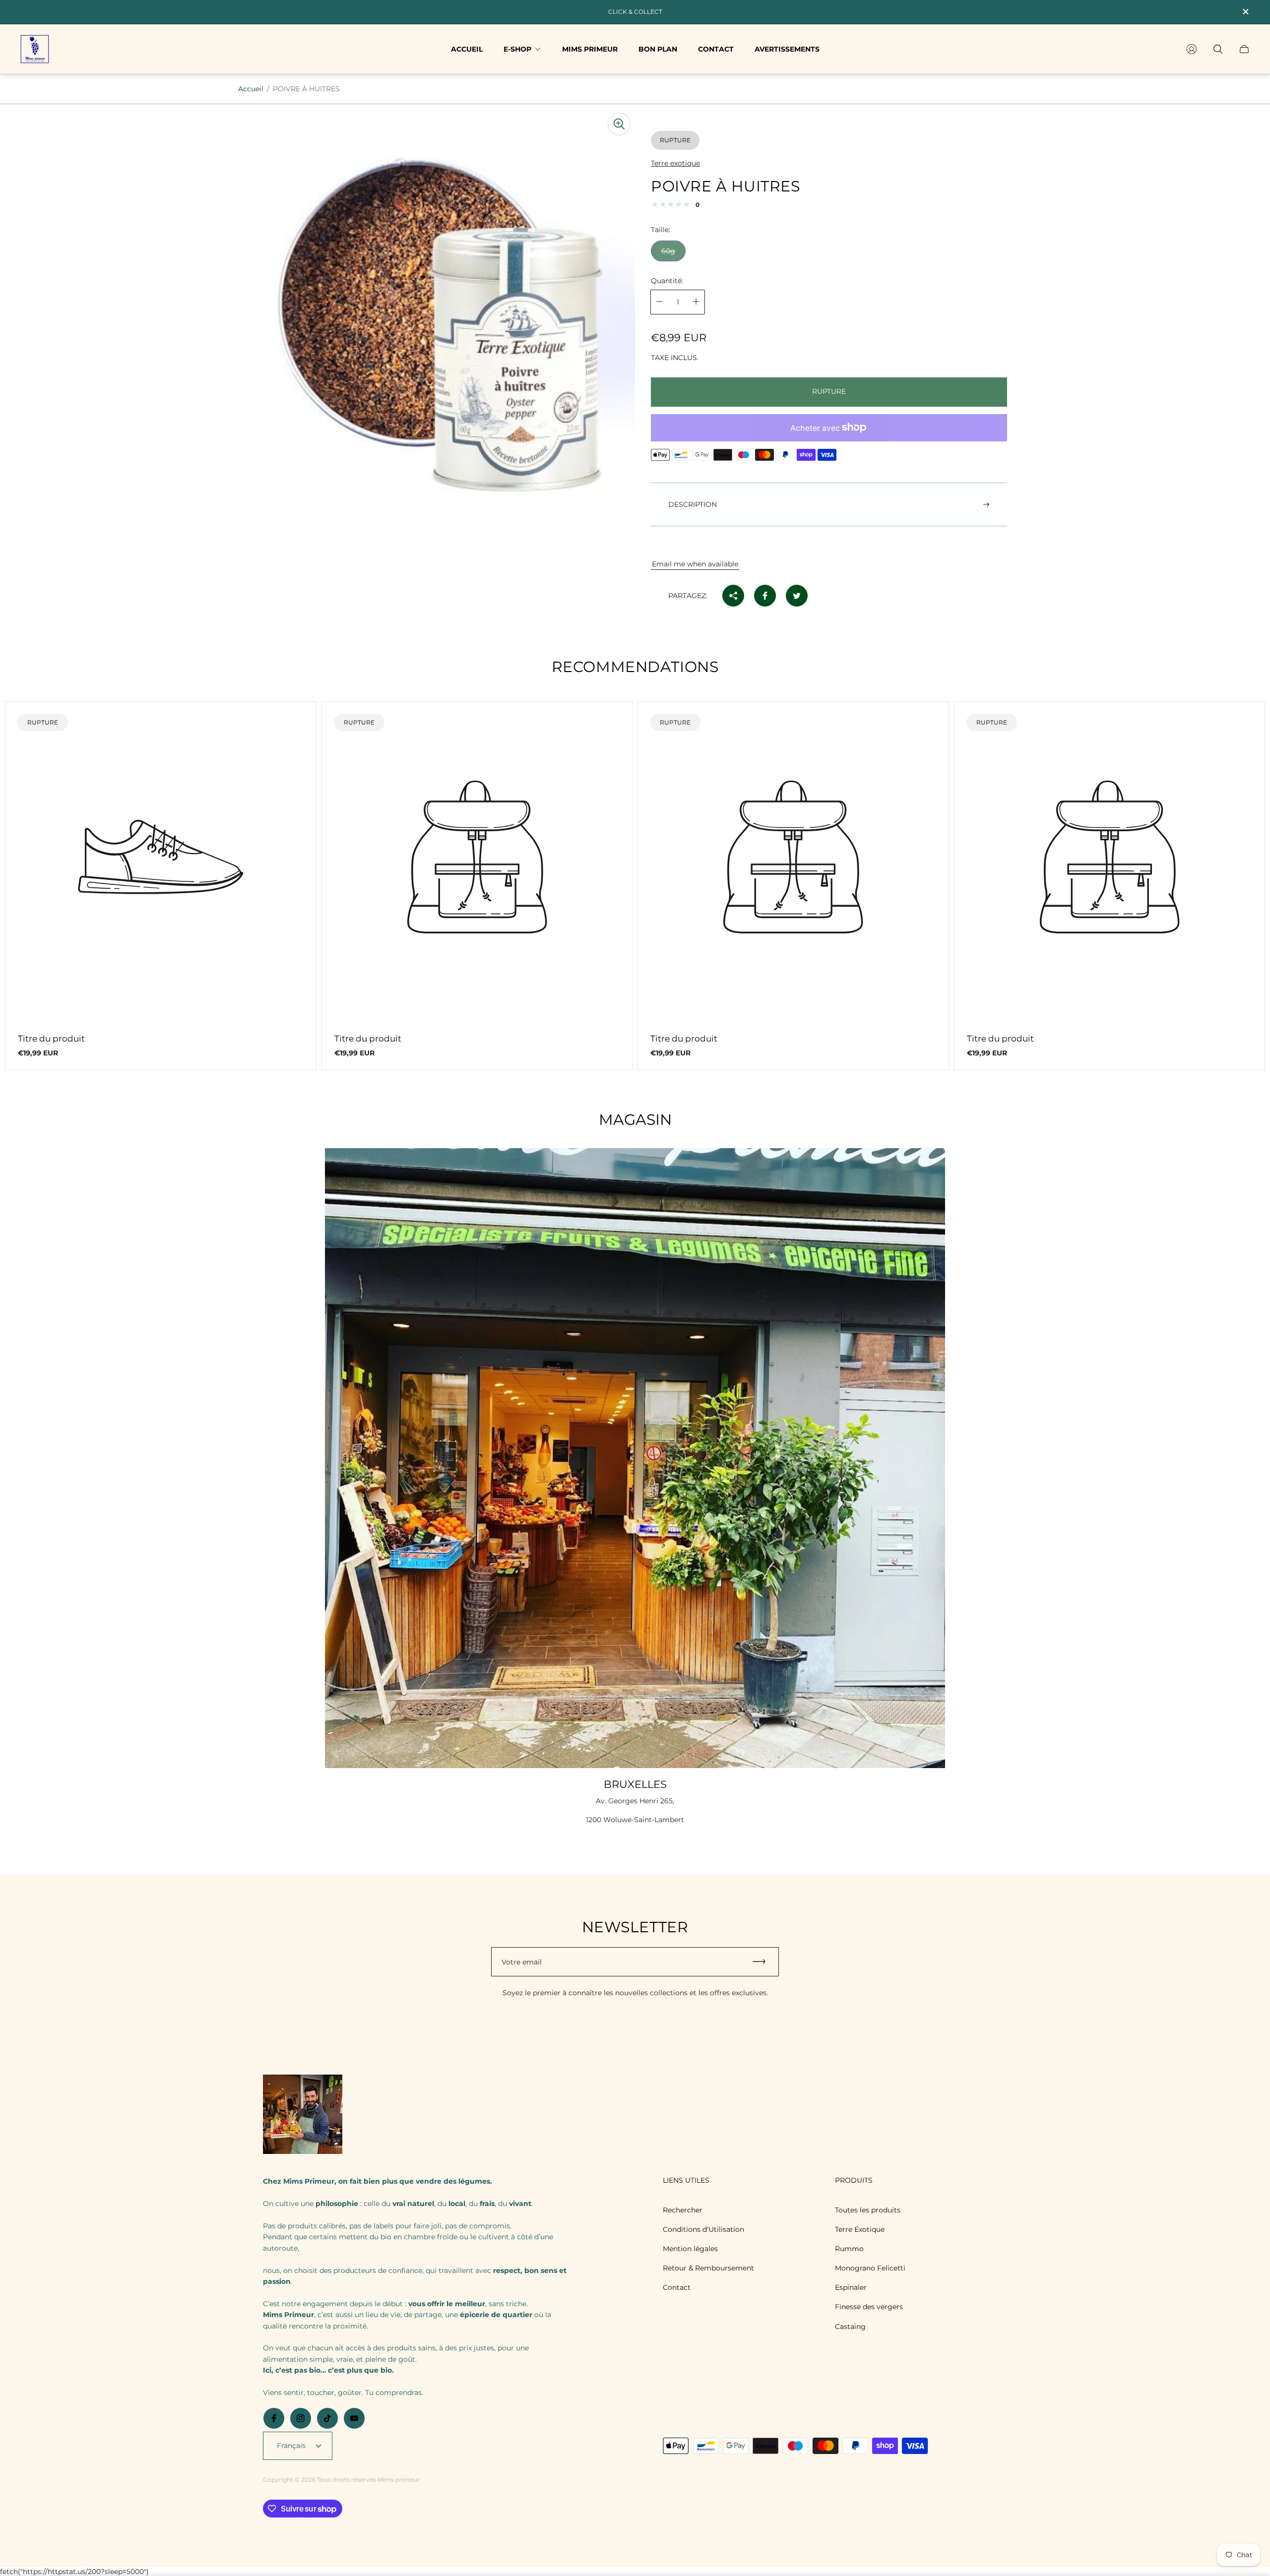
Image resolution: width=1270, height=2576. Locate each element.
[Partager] (733, 596)
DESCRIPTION (693, 504)
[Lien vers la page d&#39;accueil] (303, 2115)
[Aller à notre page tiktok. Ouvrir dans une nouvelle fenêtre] (327, 2418)
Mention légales (690, 2249)
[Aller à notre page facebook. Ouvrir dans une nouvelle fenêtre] (274, 2418)
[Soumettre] (763, 1962)
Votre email (522, 1962)
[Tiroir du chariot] (1244, 49)
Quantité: (667, 280)
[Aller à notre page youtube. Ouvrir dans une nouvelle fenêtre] (354, 2418)
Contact (677, 2287)
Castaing (850, 2327)
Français (291, 2446)
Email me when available (695, 564)
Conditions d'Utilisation (703, 2229)
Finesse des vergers (869, 2307)
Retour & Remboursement (708, 2268)
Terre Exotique (860, 2229)
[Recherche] (1218, 49)
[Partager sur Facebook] (765, 596)
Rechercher (683, 2210)
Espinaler (851, 2287)
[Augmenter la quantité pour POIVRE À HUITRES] (696, 302)
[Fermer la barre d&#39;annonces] (1245, 12)
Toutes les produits (868, 2210)
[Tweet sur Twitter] (797, 596)
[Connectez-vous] (1192, 49)
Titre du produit (51, 1039)
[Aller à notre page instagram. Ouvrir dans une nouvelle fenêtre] (301, 2418)
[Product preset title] (161, 857)
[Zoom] (619, 124)
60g (668, 250)
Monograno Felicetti (870, 2268)
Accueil (251, 89)
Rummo (849, 2249)
